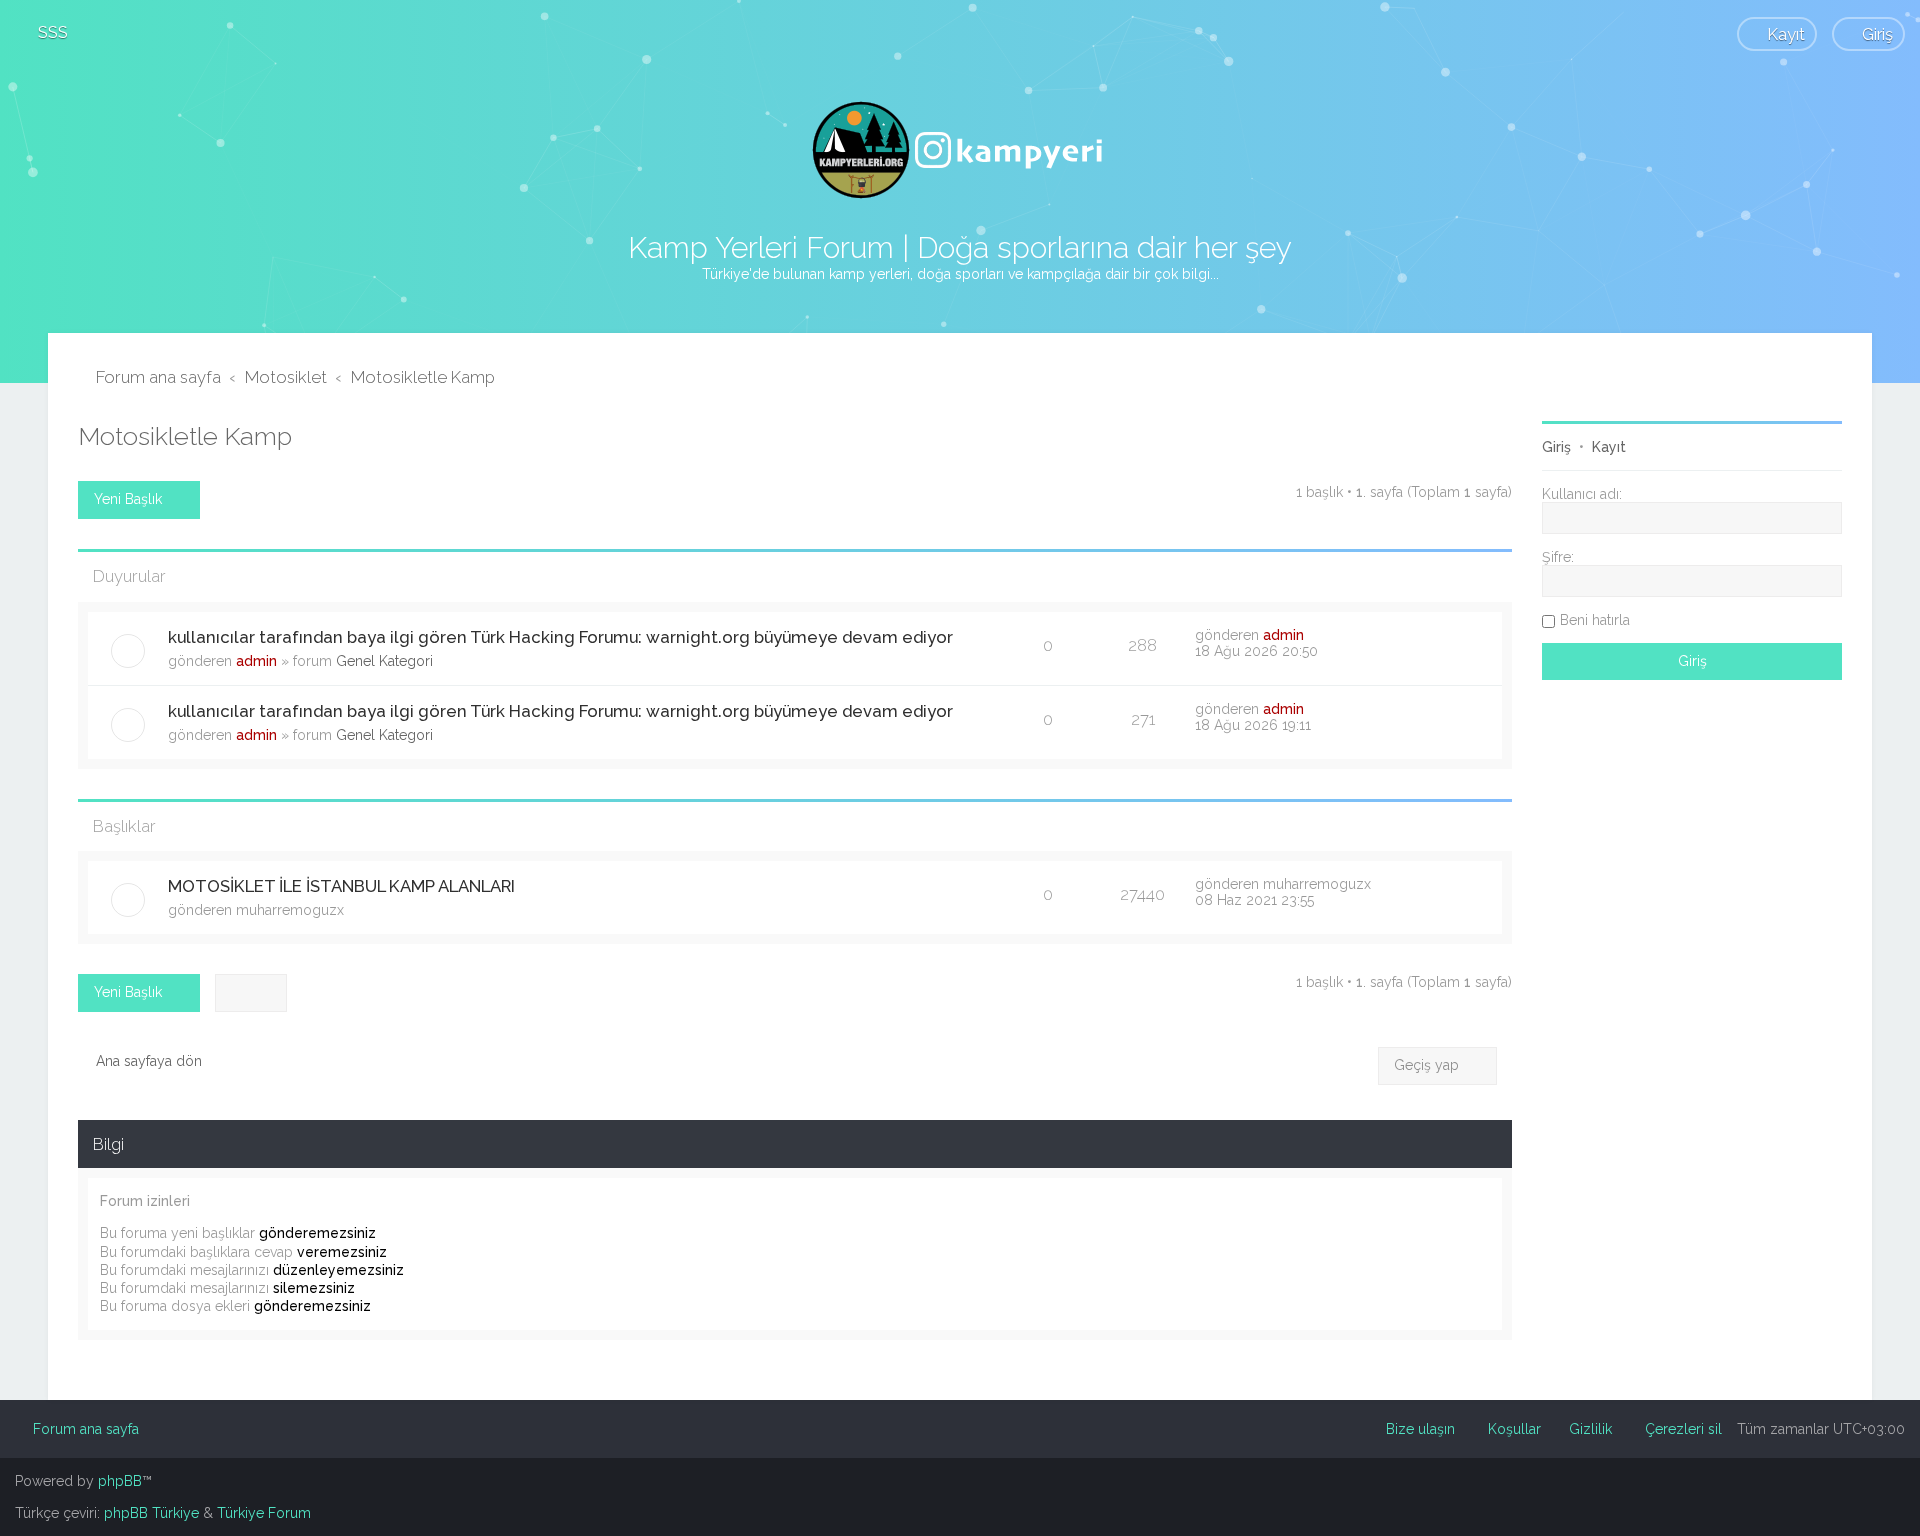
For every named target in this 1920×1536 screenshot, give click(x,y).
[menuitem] (44, 32)
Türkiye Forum (264, 1513)
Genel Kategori (384, 661)
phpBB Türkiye (151, 1513)
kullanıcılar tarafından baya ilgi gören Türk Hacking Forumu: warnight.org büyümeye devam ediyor (560, 637)
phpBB (120, 1481)
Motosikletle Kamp (185, 436)
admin (256, 661)
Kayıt (1609, 447)
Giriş (1556, 447)
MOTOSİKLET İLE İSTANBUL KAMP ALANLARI (341, 886)
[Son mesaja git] (1314, 635)
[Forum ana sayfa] (960, 150)
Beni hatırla (1595, 620)
